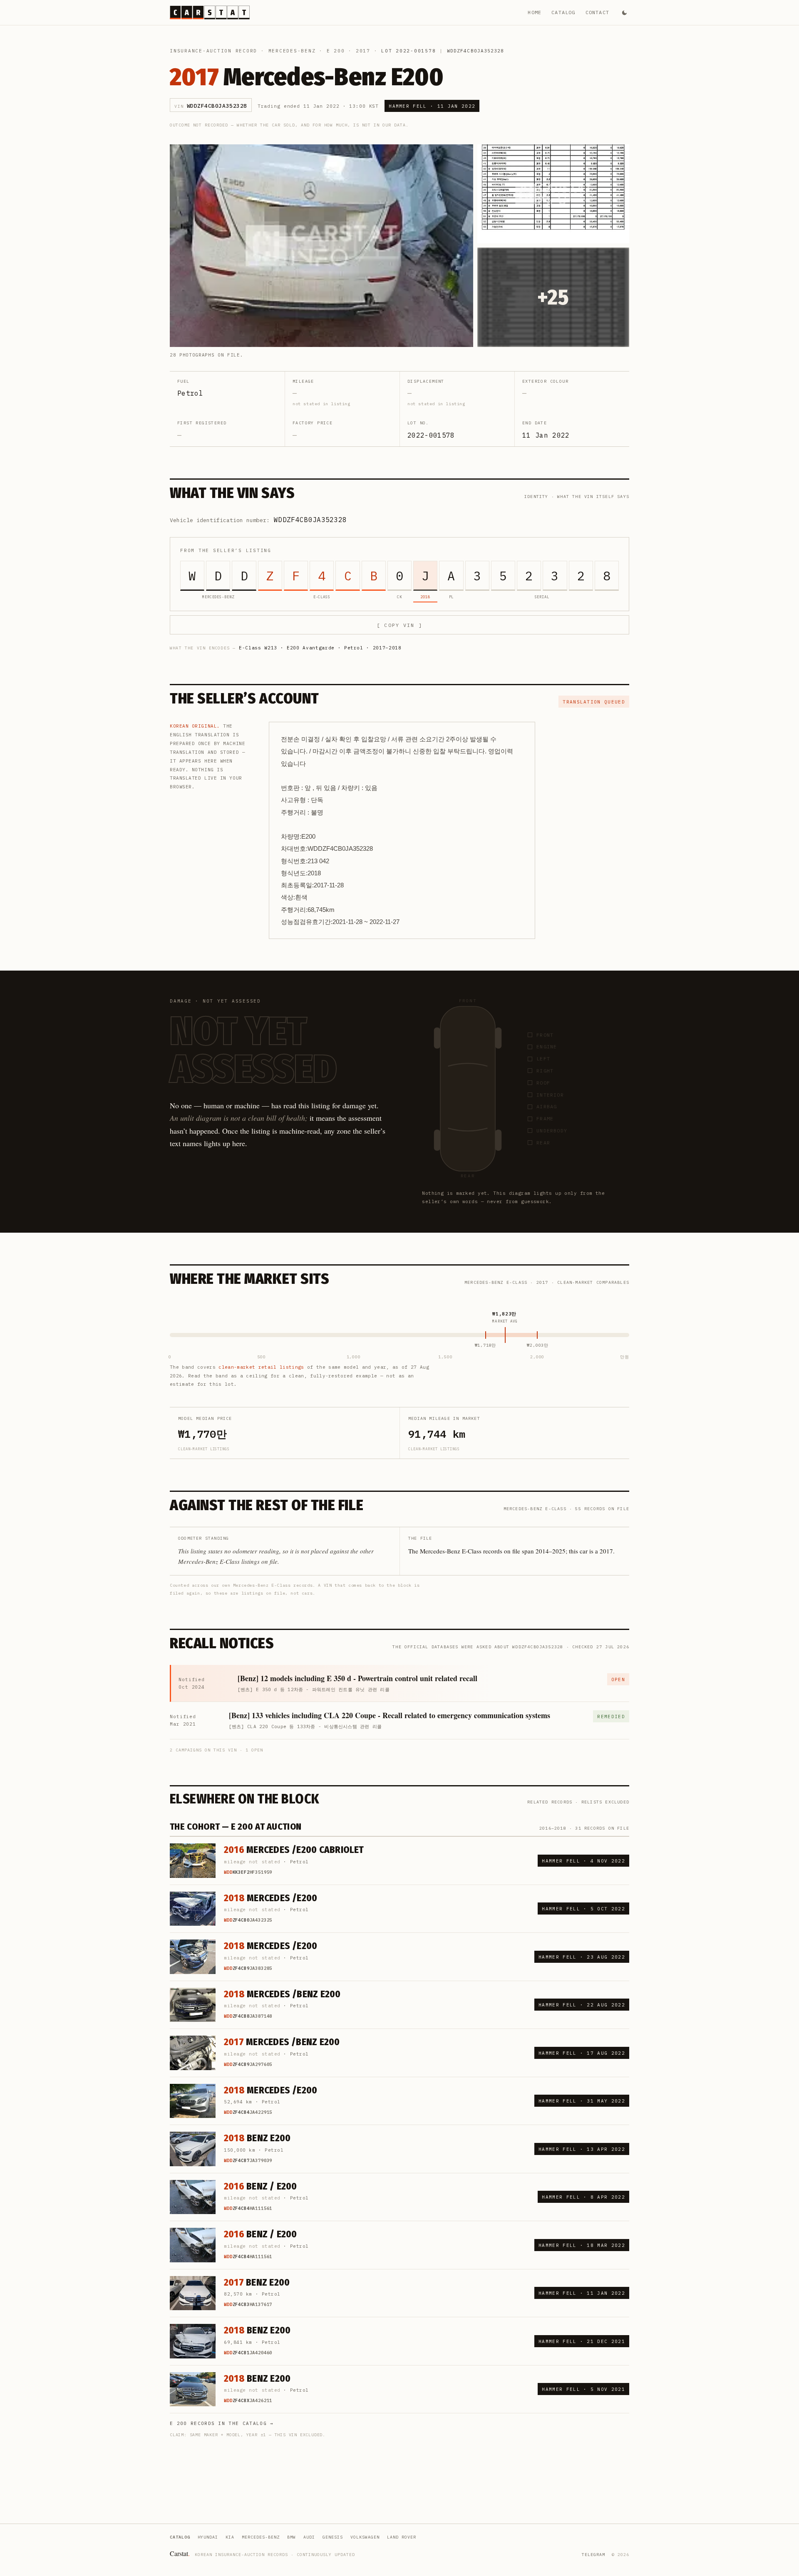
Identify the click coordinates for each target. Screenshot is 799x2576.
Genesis (333, 2537)
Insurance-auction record (213, 51)
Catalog (563, 12)
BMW (292, 2537)
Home (535, 12)
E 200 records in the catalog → (222, 2423)
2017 (363, 51)
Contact (597, 12)
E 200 (336, 51)
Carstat (180, 2553)
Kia (230, 2537)
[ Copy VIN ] (399, 625)
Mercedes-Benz (292, 51)
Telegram (593, 2555)
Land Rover (402, 2537)
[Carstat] (210, 12)
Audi (309, 2537)
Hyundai (208, 2537)
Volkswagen (365, 2537)
